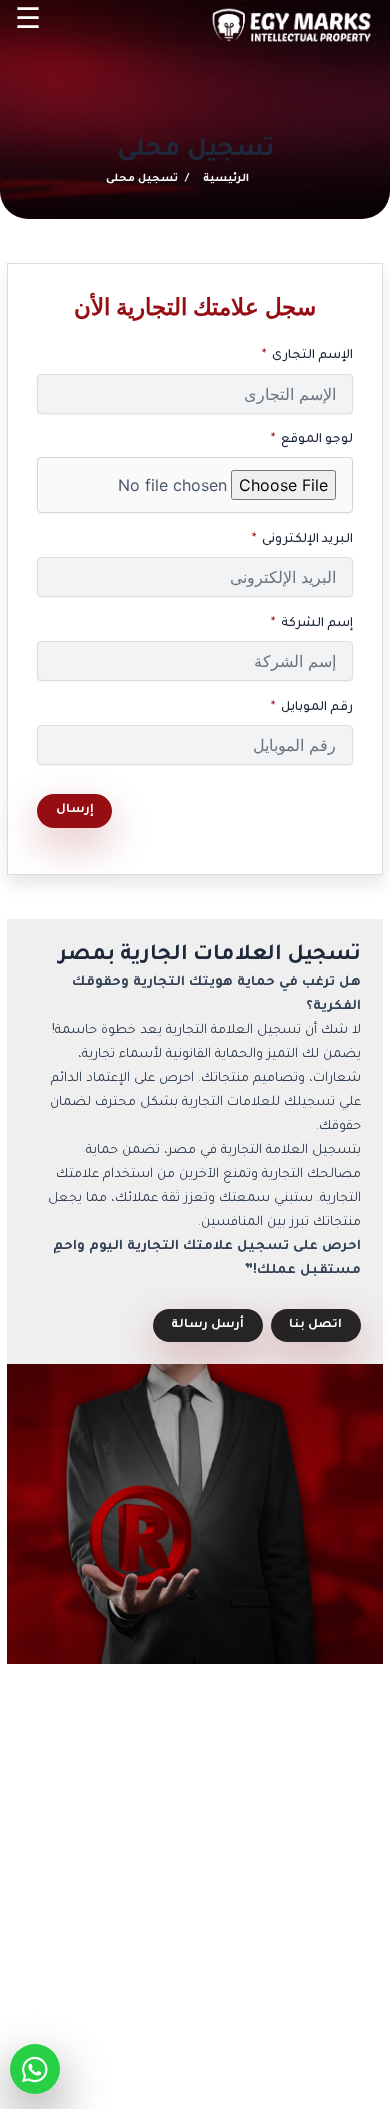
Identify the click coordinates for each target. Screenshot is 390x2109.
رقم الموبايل (317, 708)
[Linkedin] (250, 1992)
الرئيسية (226, 179)
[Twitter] (214, 1992)
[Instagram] (284, 1992)
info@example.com (266, 1925)
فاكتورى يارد (195, 2070)
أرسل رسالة (207, 1325)
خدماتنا (115, 1870)
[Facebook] (317, 1992)
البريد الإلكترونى (307, 540)
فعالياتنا (112, 1932)
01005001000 (265, 1870)
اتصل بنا (315, 1325)
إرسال (75, 810)
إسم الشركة (317, 624)
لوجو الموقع (317, 440)
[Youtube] (177, 1992)
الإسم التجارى (312, 356)
